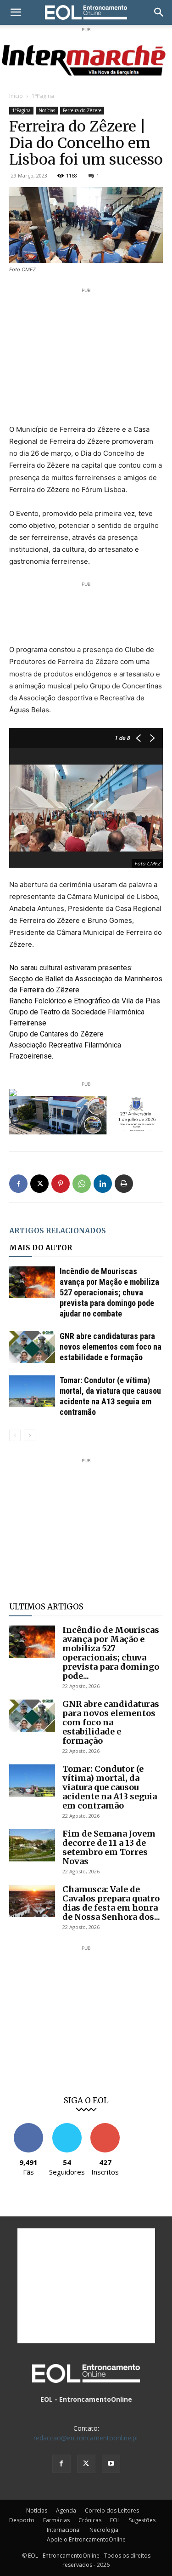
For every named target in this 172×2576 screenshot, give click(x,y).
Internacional (64, 2530)
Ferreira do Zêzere (82, 110)
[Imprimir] (124, 1184)
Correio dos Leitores (112, 2510)
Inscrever (105, 2127)
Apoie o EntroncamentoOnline (86, 2539)
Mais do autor (41, 1248)
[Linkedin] (103, 1184)
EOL (115, 2520)
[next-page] (30, 1435)
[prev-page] (15, 1435)
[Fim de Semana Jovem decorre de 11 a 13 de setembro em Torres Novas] (32, 1845)
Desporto (22, 2520)
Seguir (67, 2127)
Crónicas (90, 2520)
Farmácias (56, 2520)
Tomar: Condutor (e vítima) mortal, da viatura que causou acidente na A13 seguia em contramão (110, 1787)
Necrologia (104, 2530)
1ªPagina (43, 96)
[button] (16, 12)
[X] (39, 1184)
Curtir (28, 2127)
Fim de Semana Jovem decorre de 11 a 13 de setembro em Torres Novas (109, 1847)
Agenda (66, 2510)
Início (16, 96)
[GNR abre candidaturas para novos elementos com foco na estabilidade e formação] (32, 1347)
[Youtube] (111, 2464)
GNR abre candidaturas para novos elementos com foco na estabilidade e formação (111, 1347)
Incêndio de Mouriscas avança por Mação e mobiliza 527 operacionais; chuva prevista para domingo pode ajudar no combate (109, 1292)
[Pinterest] (61, 1184)
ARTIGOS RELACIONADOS (58, 1231)
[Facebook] (18, 1184)
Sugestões (142, 2520)
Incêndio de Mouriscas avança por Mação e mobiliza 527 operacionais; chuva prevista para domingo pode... (111, 1653)
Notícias (47, 110)
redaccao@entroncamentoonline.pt (86, 2438)
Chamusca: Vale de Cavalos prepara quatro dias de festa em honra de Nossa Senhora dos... (111, 1903)
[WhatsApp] (82, 1184)
